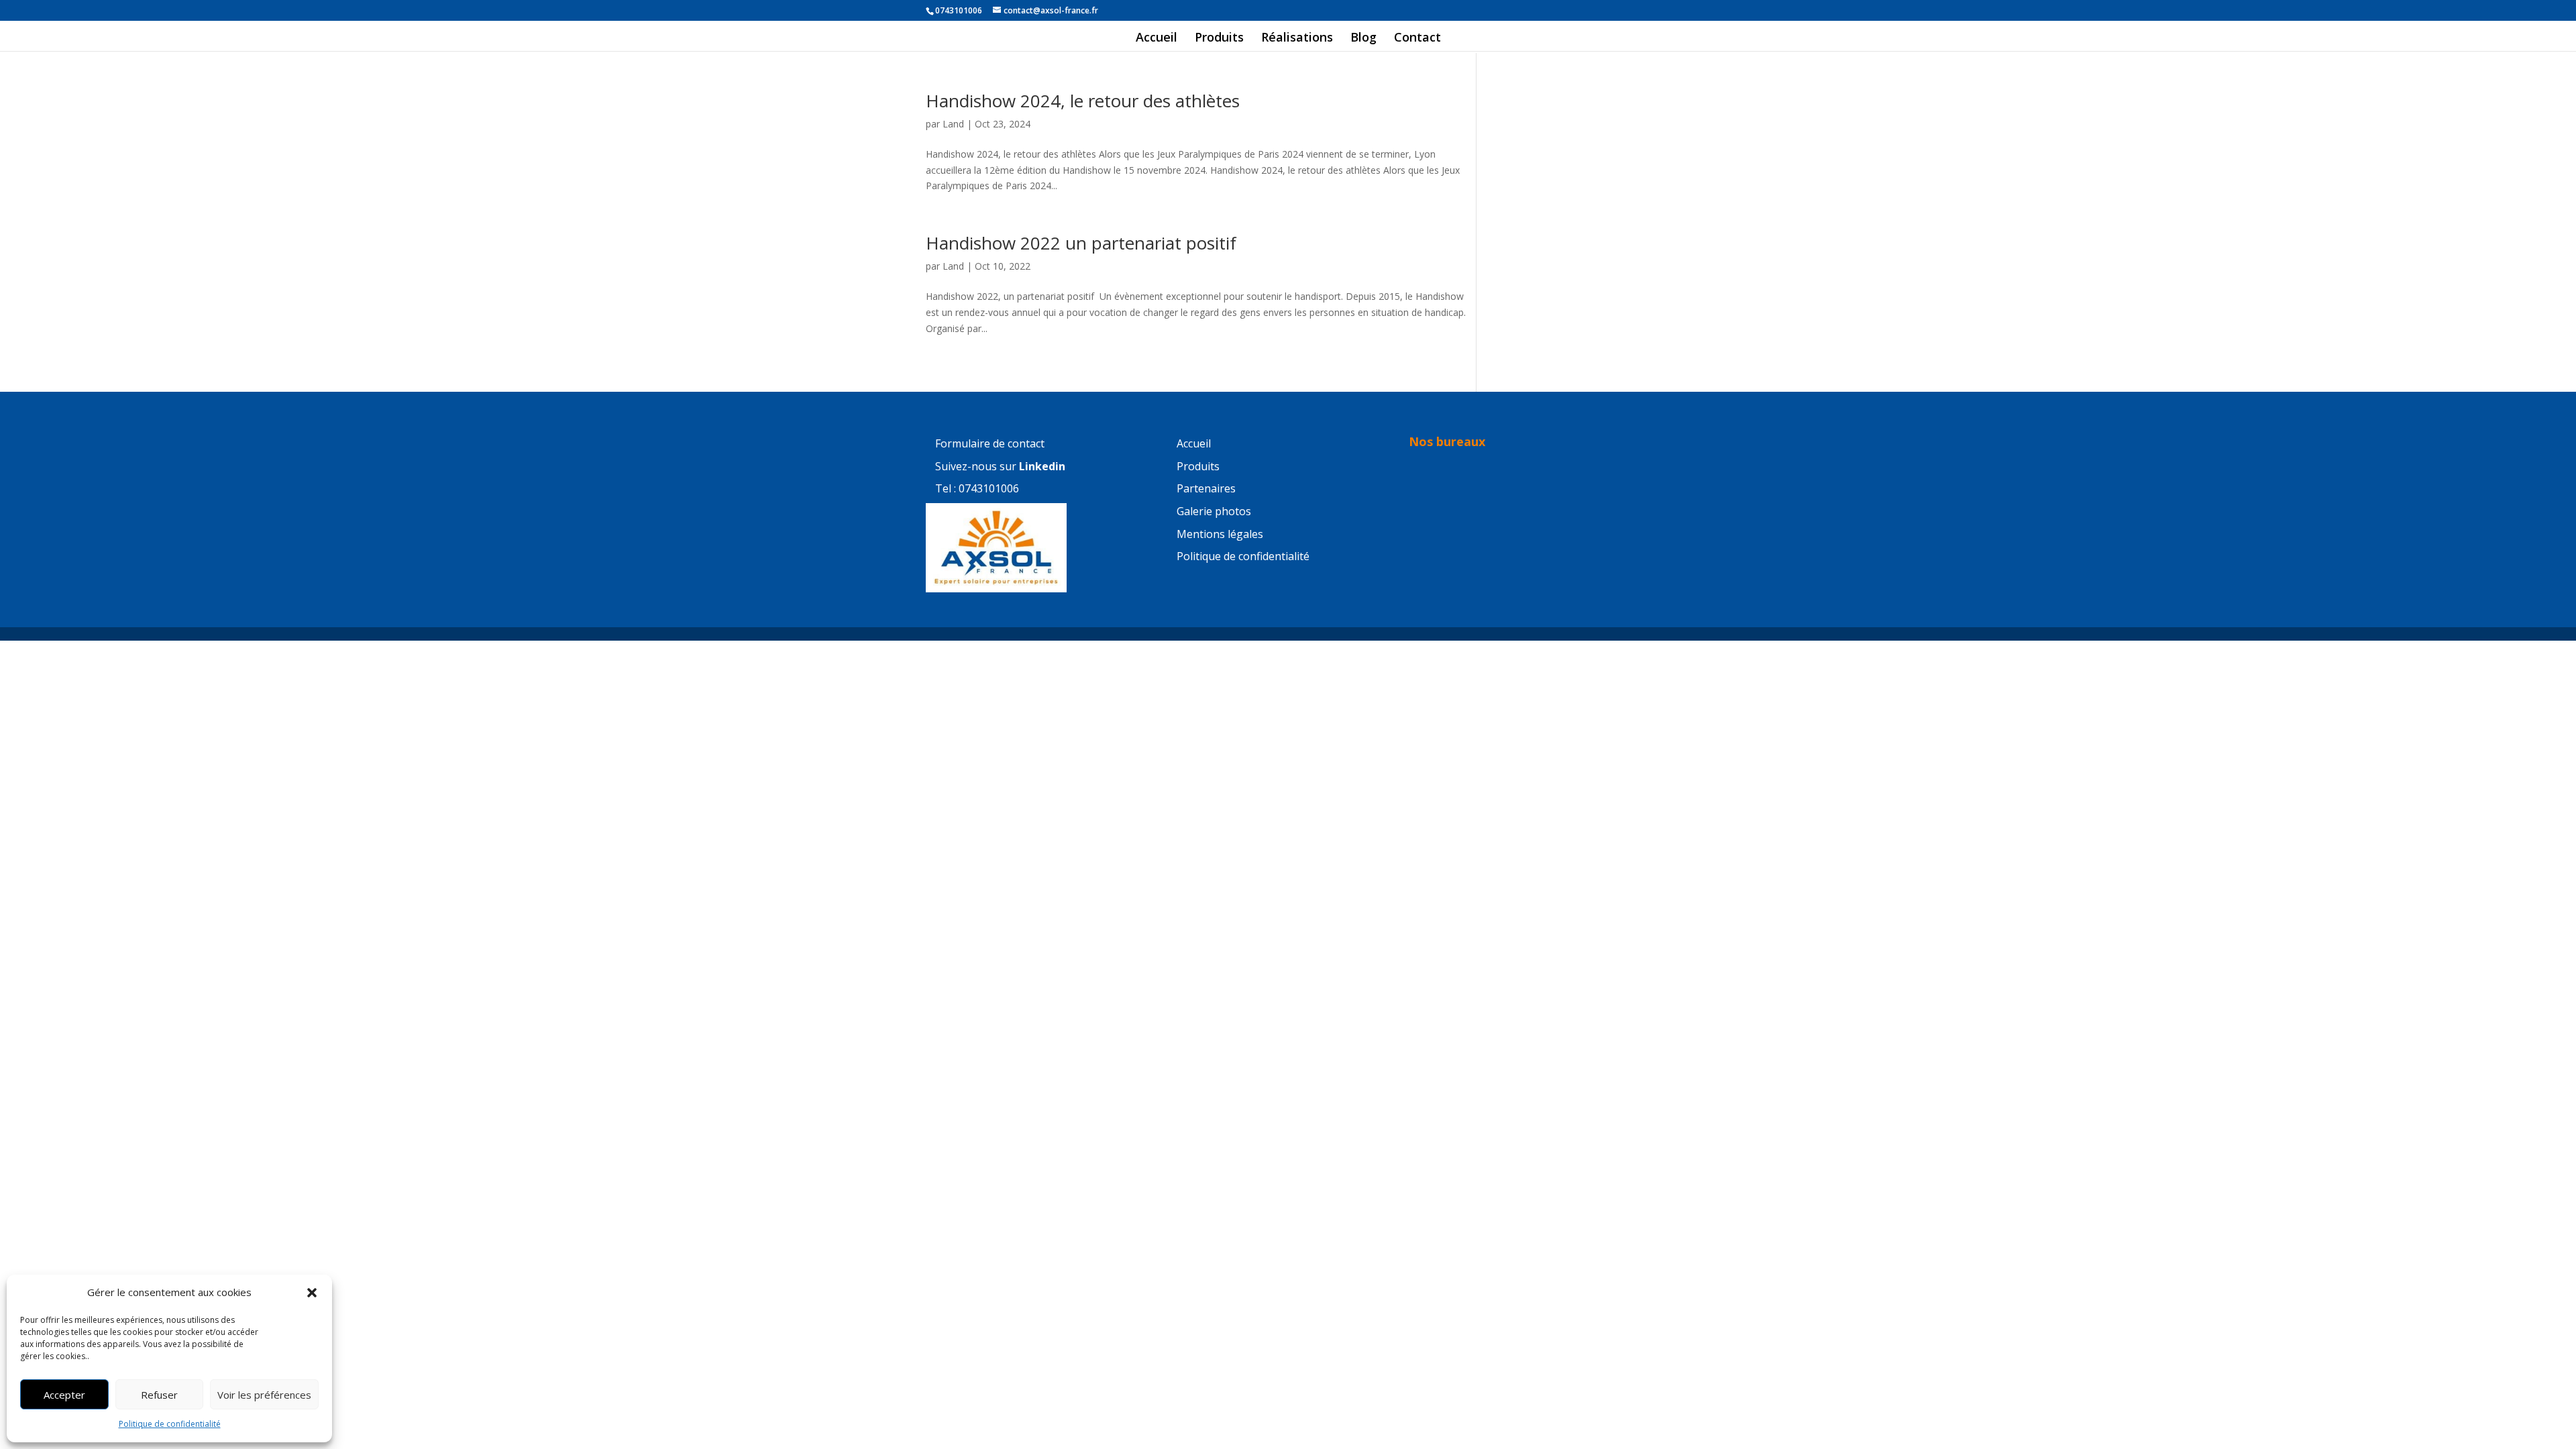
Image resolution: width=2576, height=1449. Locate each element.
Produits (1219, 39)
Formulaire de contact (990, 443)
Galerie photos (1214, 511)
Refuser (159, 1395)
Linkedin (1042, 466)
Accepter (64, 1395)
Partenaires (1206, 488)
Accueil (1157, 39)
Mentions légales (1220, 534)
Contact (1417, 39)
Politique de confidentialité (170, 1424)
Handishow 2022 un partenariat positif (1081, 243)
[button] (312, 1293)
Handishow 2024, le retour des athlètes (1083, 101)
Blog (1363, 39)
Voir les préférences (264, 1395)
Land (953, 124)
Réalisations (1297, 39)
